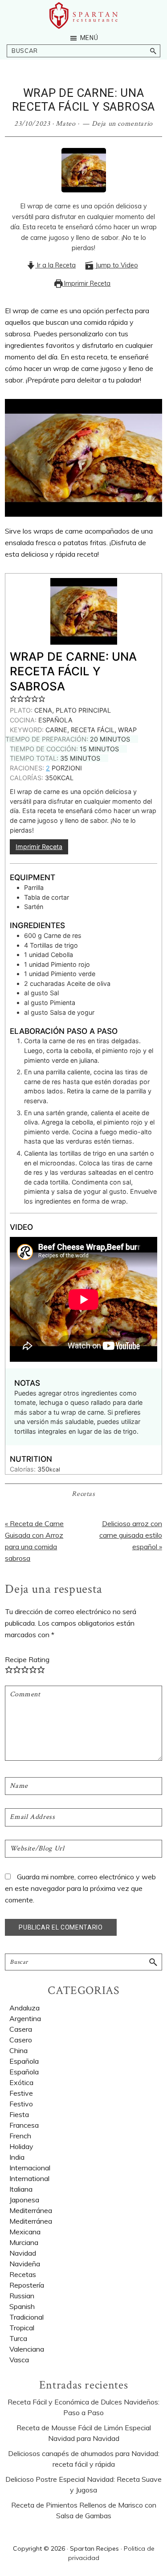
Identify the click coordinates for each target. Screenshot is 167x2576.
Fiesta (19, 2114)
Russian (22, 2296)
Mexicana (25, 2232)
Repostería (27, 2285)
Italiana (21, 2189)
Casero (21, 2040)
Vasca (19, 2360)
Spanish (22, 2306)
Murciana (24, 2242)
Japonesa (24, 2200)
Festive (21, 2093)
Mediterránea (31, 2210)
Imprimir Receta (86, 283)
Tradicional (26, 2317)
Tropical (22, 2328)
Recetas (83, 1494)
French (20, 2136)
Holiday (21, 2146)
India (17, 2157)
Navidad (23, 2253)
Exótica (21, 2082)
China (18, 2050)
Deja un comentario (122, 124)
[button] (13, 699)
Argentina (25, 2018)
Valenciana (27, 2349)
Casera (21, 2029)
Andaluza (24, 2008)
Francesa (24, 2125)
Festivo (21, 2104)
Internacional (30, 2168)
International (29, 2178)
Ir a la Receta (55, 265)
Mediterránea (31, 2221)
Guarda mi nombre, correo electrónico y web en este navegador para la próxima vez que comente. (80, 1888)
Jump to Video (116, 265)
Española (24, 2072)
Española (24, 2061)
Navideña (25, 2264)
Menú (89, 38)
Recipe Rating (27, 1659)
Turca (18, 2338)
